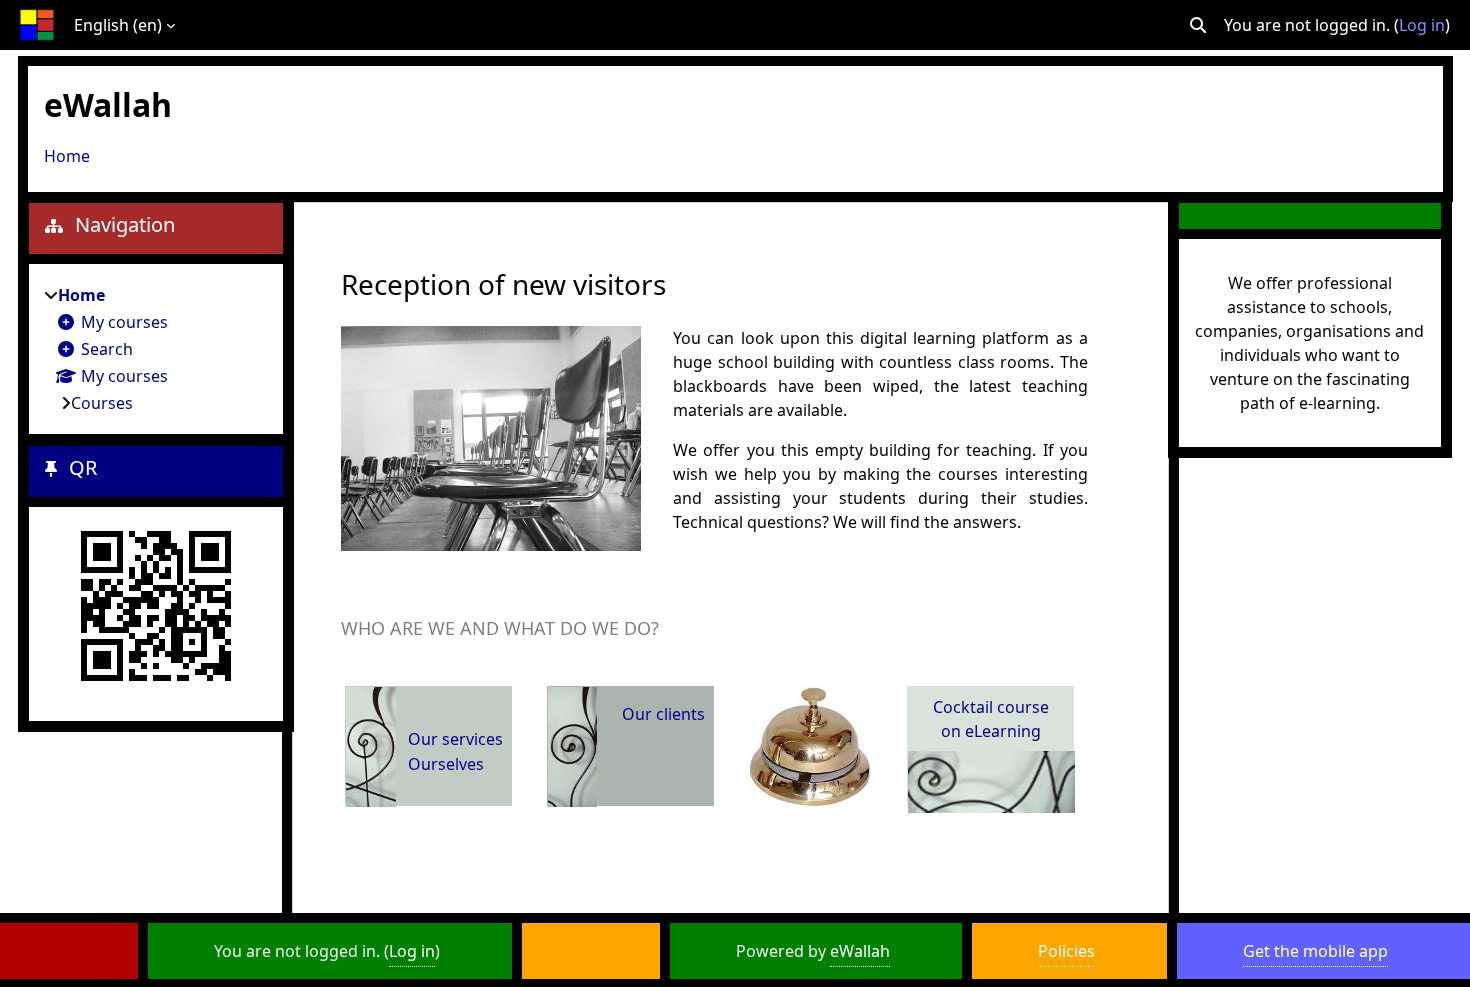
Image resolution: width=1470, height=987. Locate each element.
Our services (455, 739)
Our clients (663, 714)
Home (67, 156)
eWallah (860, 951)
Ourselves (446, 764)
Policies (1066, 951)
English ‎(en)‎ (118, 25)
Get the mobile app (1315, 951)
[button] (1198, 25)
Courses (102, 403)
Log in (1422, 25)
